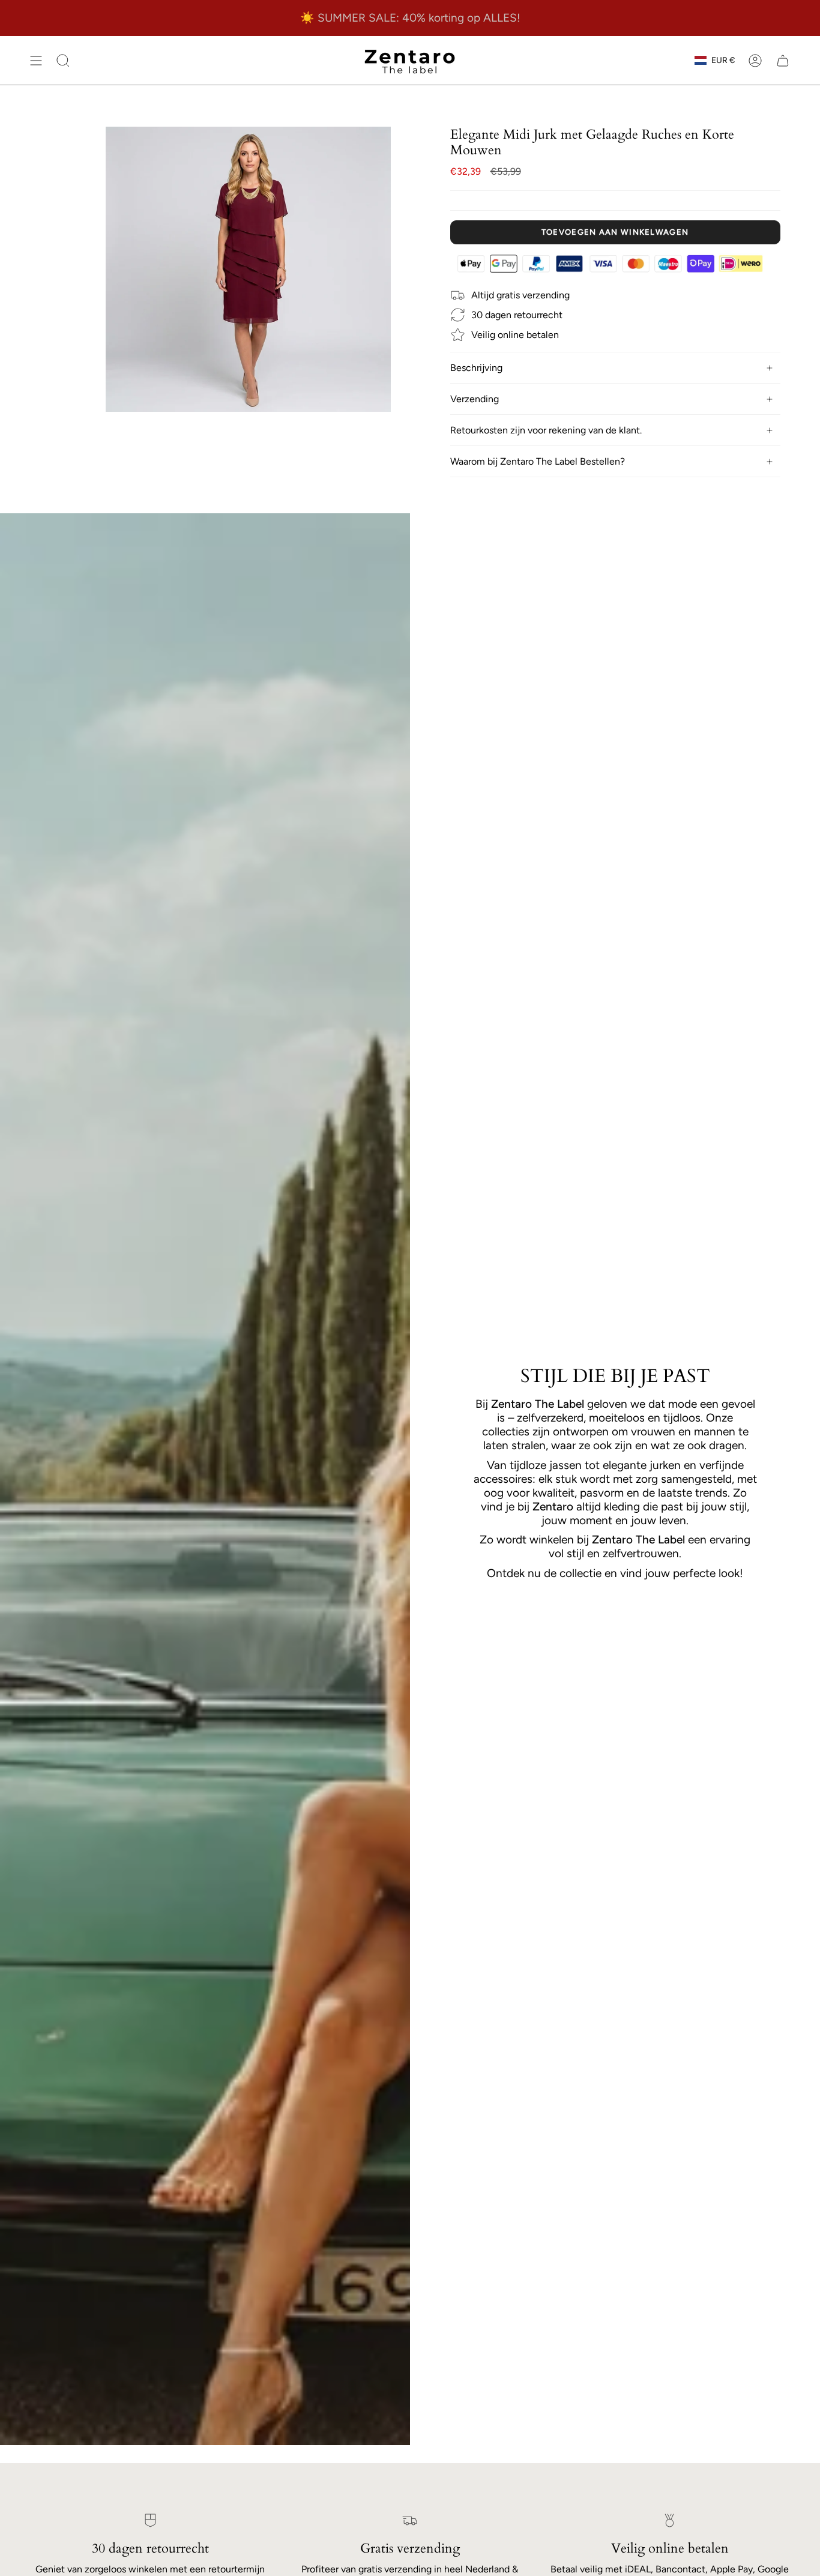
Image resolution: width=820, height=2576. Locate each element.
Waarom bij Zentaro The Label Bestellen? (538, 461)
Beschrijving (476, 368)
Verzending (475, 399)
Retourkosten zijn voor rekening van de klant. (546, 430)
